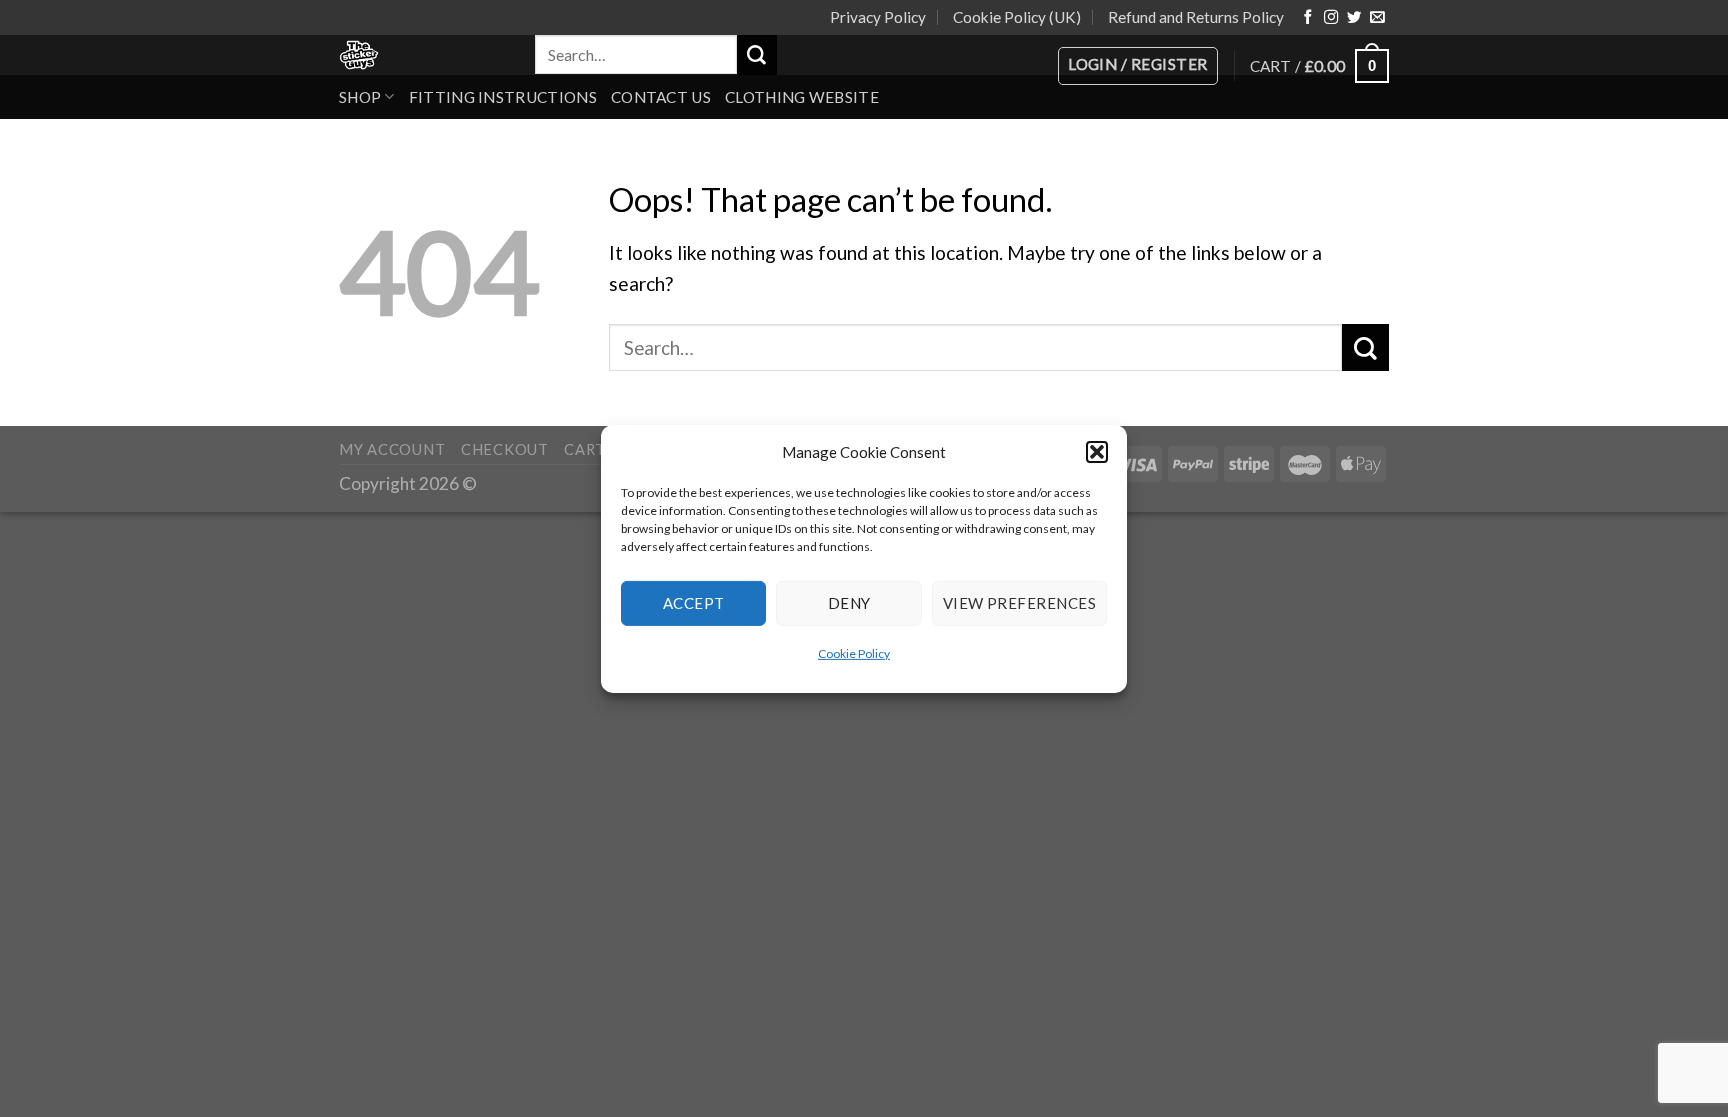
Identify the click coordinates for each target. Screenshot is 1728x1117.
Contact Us (661, 97)
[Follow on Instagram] (1331, 18)
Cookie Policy (854, 652)
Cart (585, 449)
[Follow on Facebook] (1308, 18)
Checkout (505, 449)
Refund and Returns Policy (1196, 17)
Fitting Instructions (503, 97)
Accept (694, 603)
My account (392, 449)
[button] (1097, 451)
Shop (360, 97)
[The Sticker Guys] (422, 55)
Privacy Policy (878, 17)
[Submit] (757, 55)
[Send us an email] (1377, 18)
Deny (849, 603)
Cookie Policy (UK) (1017, 17)
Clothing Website (802, 97)
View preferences (1019, 603)
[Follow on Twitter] (1354, 18)
